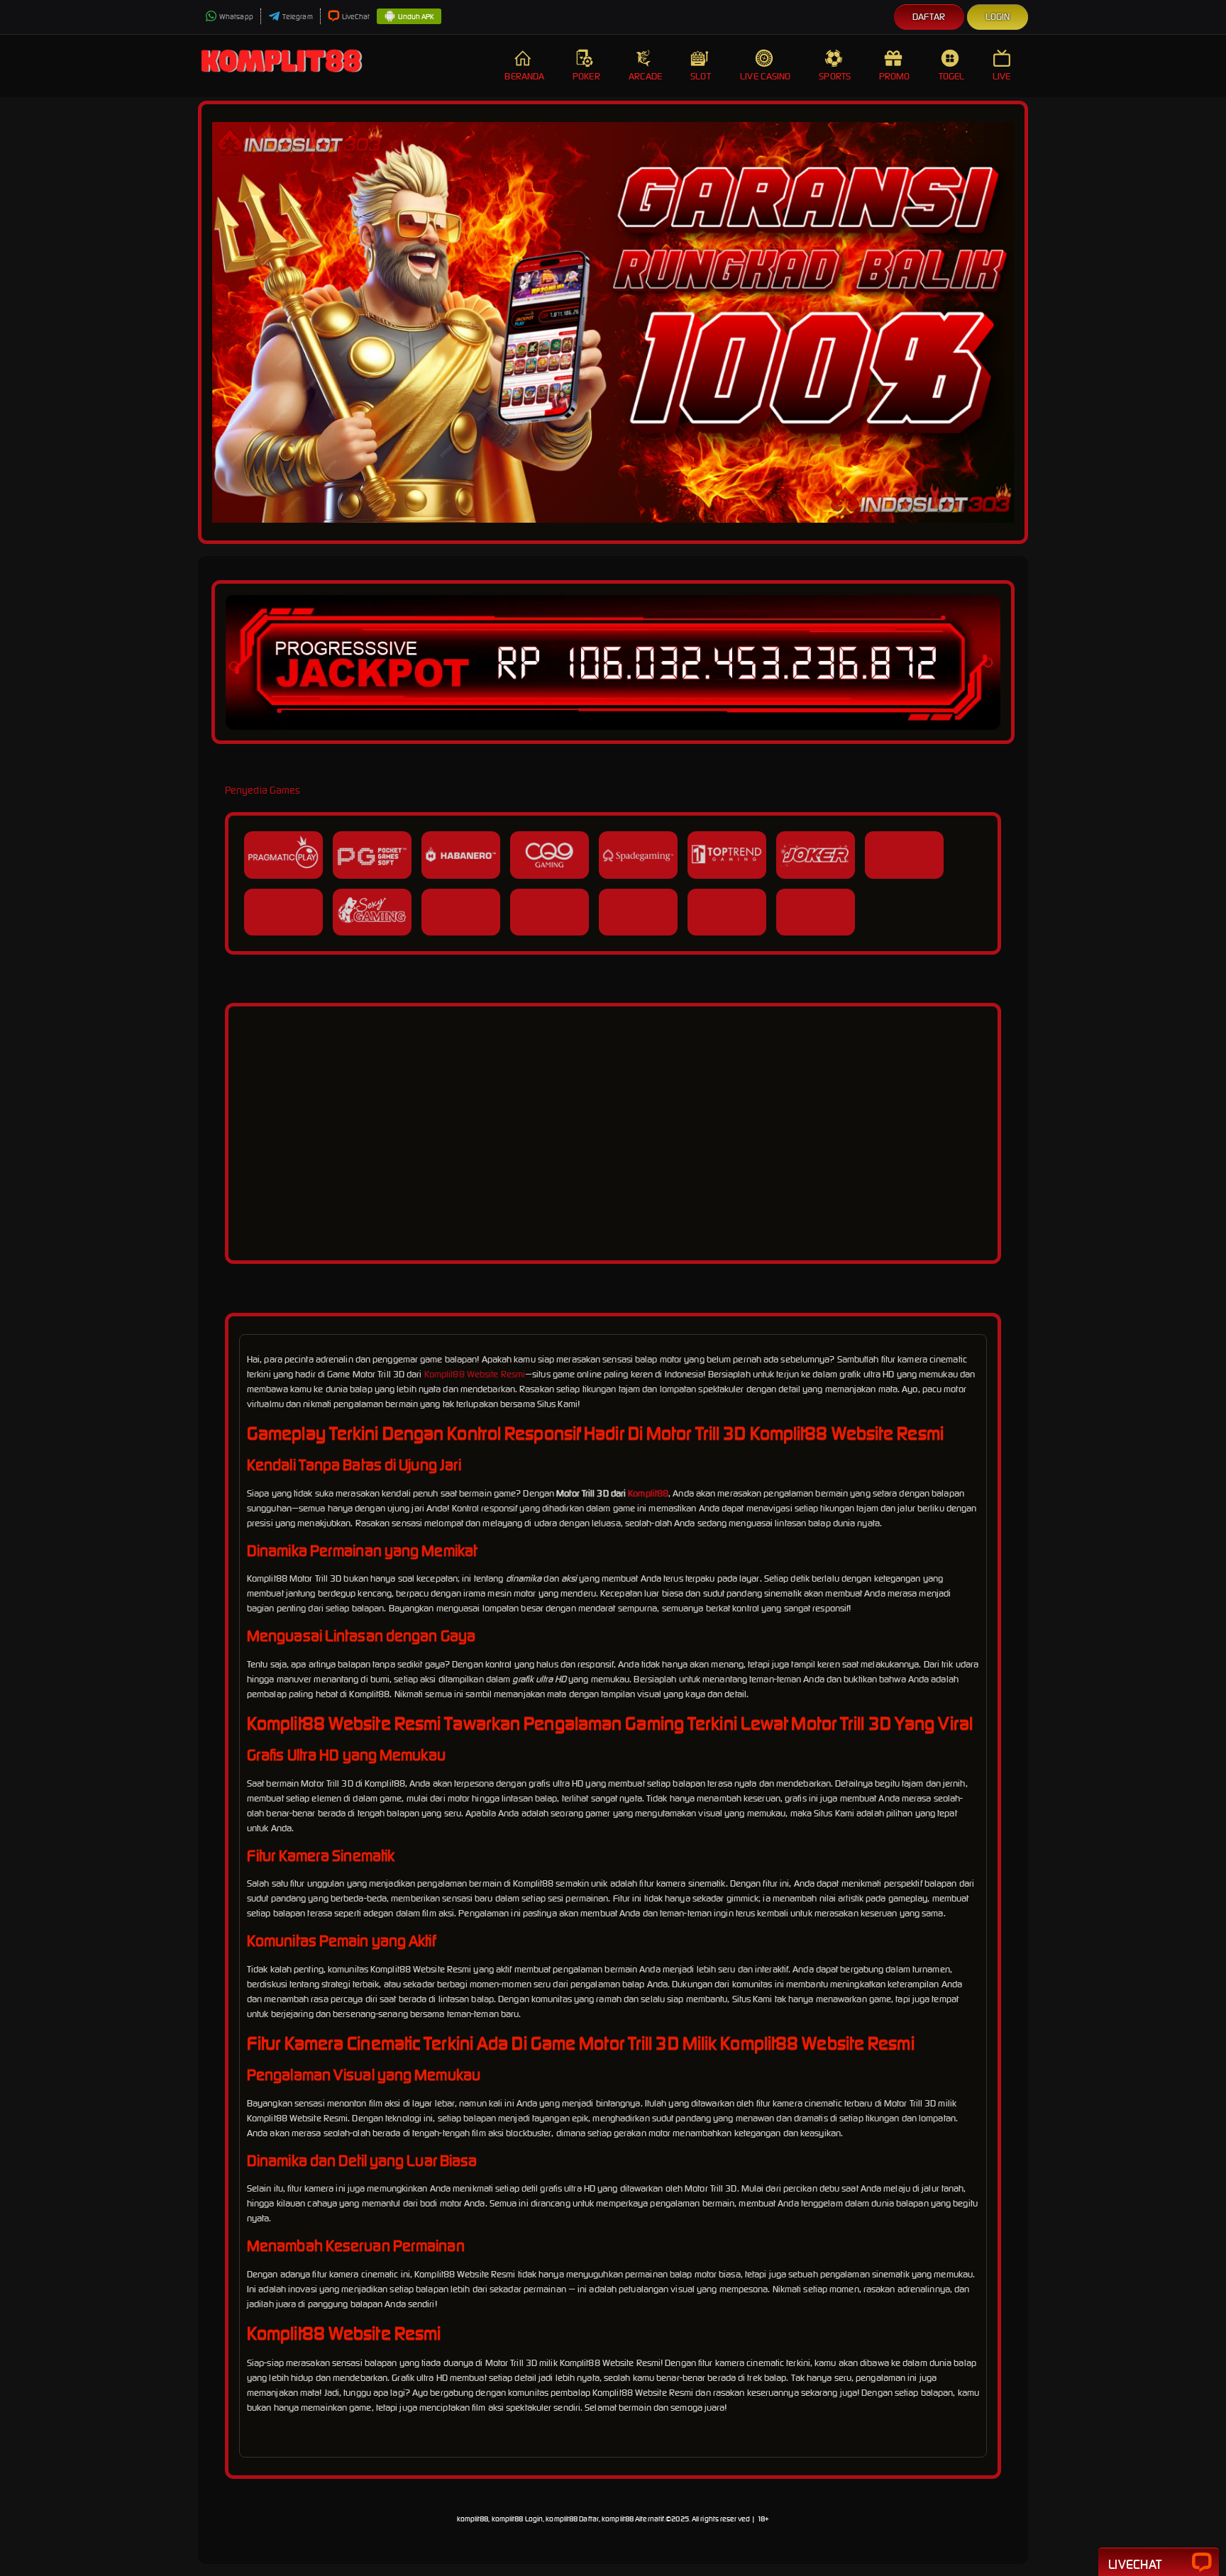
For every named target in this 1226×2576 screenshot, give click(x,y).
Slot (700, 76)
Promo (895, 76)
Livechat (1135, 2564)
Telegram (298, 17)
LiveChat (356, 17)
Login (998, 17)
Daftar (929, 17)
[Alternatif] (613, 1242)
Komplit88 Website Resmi (475, 1374)
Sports (835, 76)
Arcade (646, 76)
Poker (586, 76)
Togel (952, 76)
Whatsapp (236, 17)
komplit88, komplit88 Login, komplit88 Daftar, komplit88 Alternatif (561, 2519)
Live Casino (765, 76)
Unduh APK (416, 17)
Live (1001, 76)
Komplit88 (648, 1493)
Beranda (524, 76)
